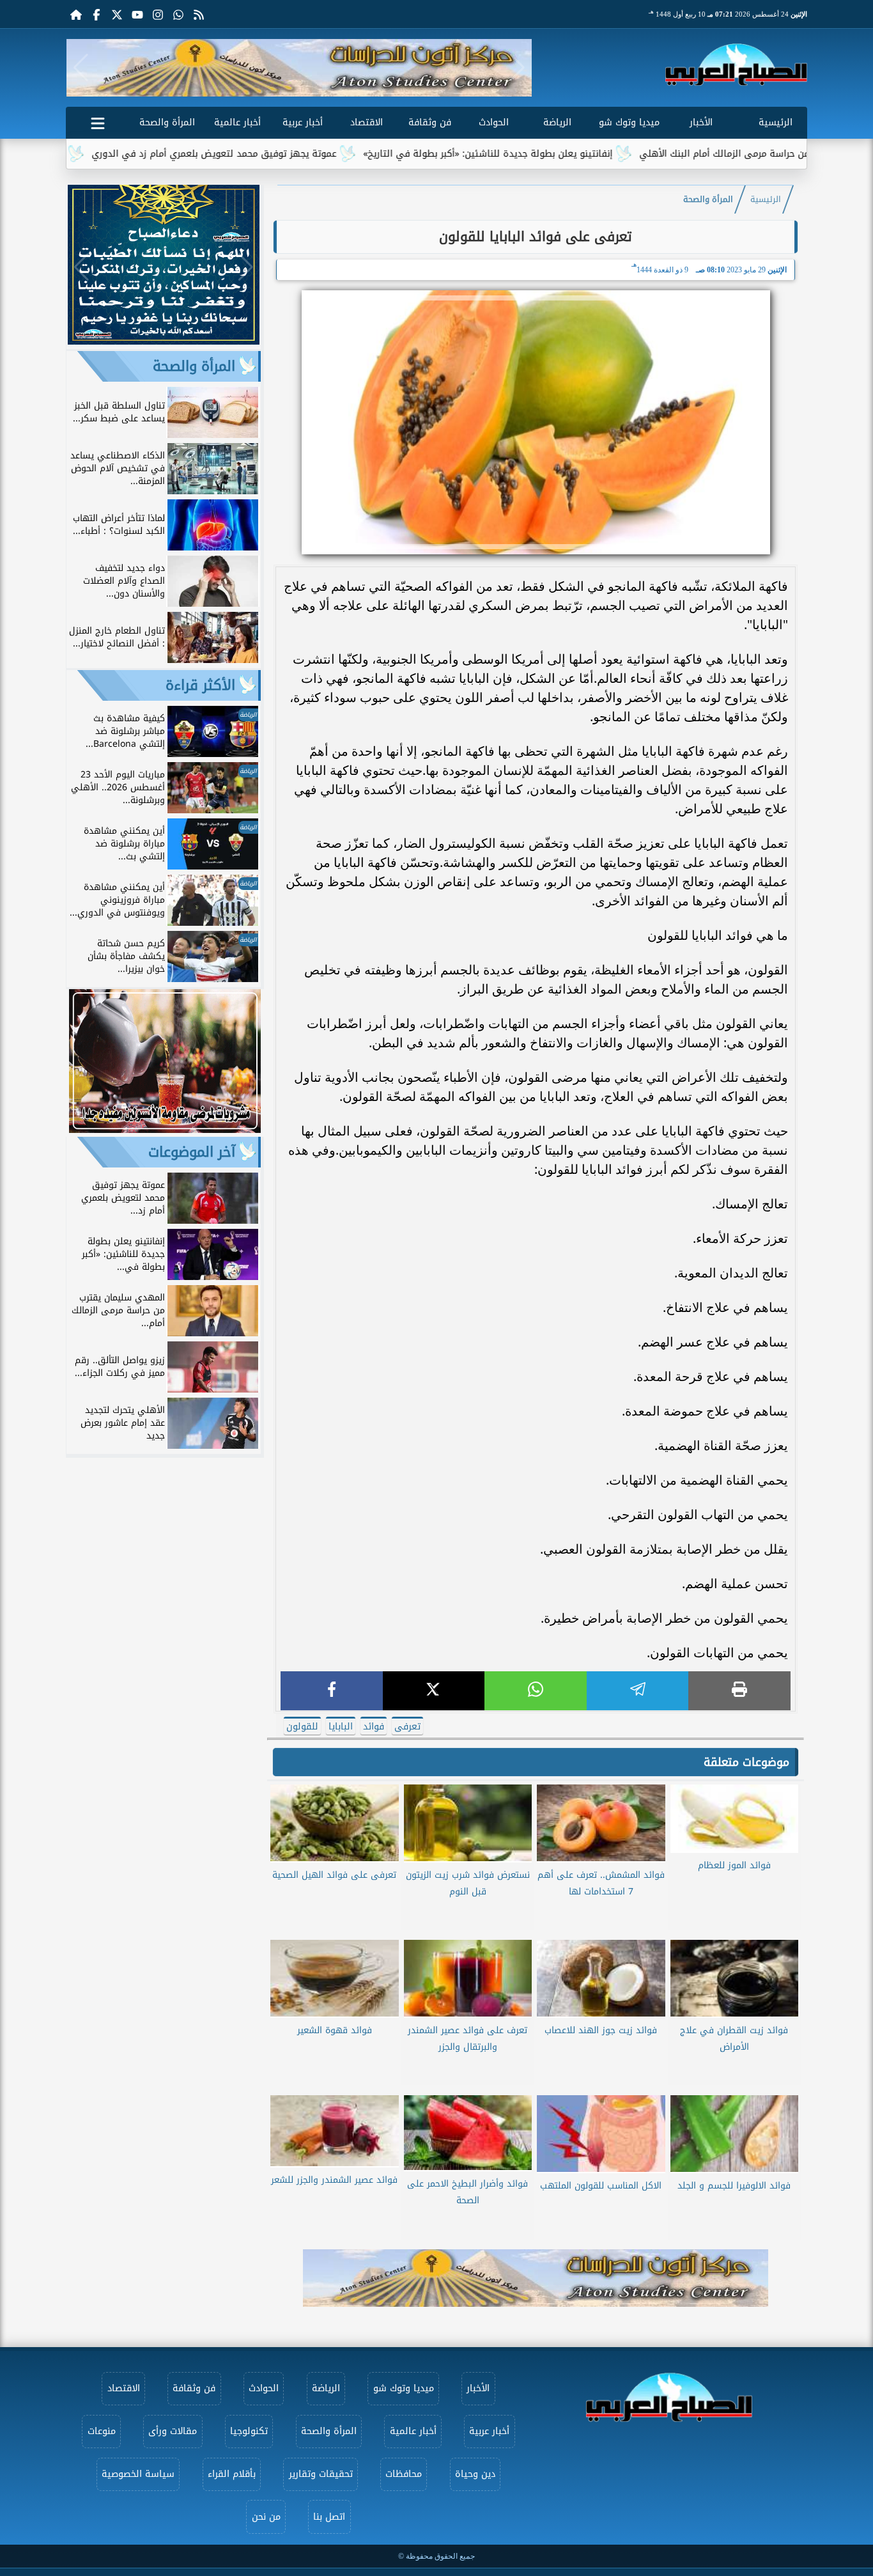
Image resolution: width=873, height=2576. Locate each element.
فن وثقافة (430, 122)
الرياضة (557, 122)
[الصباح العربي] (736, 65)
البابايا (341, 1727)
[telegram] (638, 1691)
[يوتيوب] (137, 14)
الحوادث (494, 122)
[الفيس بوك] (97, 14)
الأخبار (701, 122)
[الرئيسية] (76, 14)
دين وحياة (475, 2474)
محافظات (404, 2474)
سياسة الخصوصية (138, 2474)
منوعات (102, 2431)
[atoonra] (536, 2278)
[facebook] (332, 1691)
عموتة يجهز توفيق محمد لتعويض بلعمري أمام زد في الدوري (290, 154)
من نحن (266, 2517)
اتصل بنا (329, 2517)
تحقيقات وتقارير (321, 2474)
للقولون (302, 1727)
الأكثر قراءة (200, 685)
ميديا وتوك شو (629, 122)
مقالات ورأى (173, 2431)
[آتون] (299, 68)
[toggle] (98, 121)
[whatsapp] (536, 1691)
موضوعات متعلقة (746, 1762)
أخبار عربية (303, 122)
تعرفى (407, 1727)
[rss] (199, 14)
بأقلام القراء (232, 2474)
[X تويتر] (117, 14)
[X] (434, 1691)
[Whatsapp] (178, 14)
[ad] (164, 341)
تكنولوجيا (249, 2431)
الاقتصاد (367, 122)
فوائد (374, 1727)
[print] (739, 1691)
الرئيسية (776, 122)
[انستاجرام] (158, 14)
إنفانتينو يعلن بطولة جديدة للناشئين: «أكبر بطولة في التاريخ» (564, 154)
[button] (81, 68)
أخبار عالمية (237, 122)
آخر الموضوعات (192, 1152)
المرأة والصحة (167, 122)
